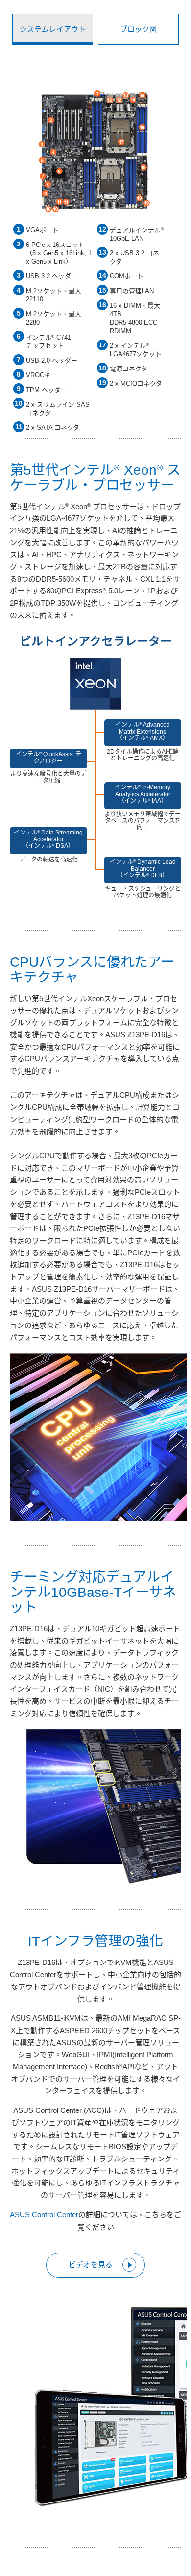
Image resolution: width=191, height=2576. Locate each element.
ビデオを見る (91, 2265)
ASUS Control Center (44, 2215)
